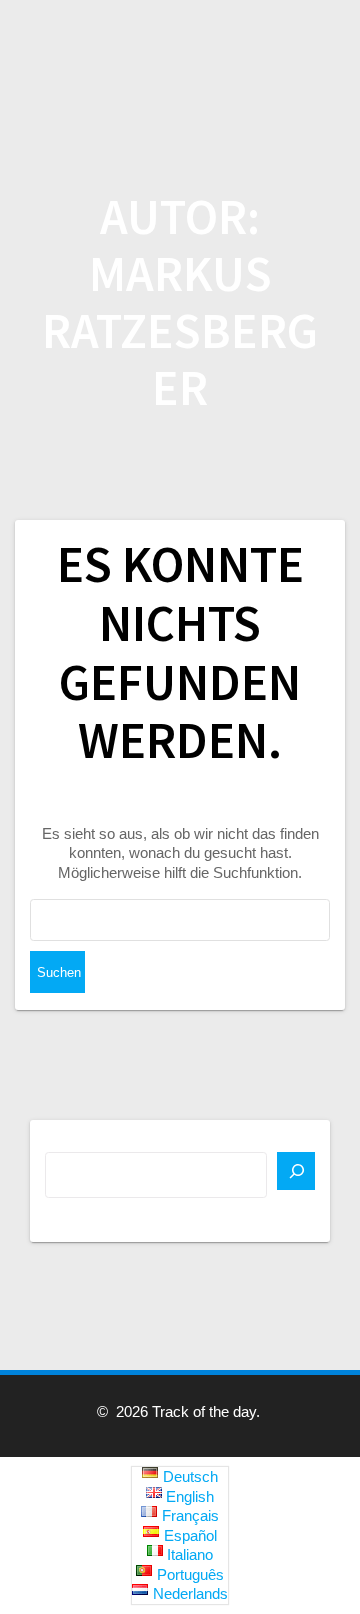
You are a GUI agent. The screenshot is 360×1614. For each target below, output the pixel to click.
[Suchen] (296, 1171)
